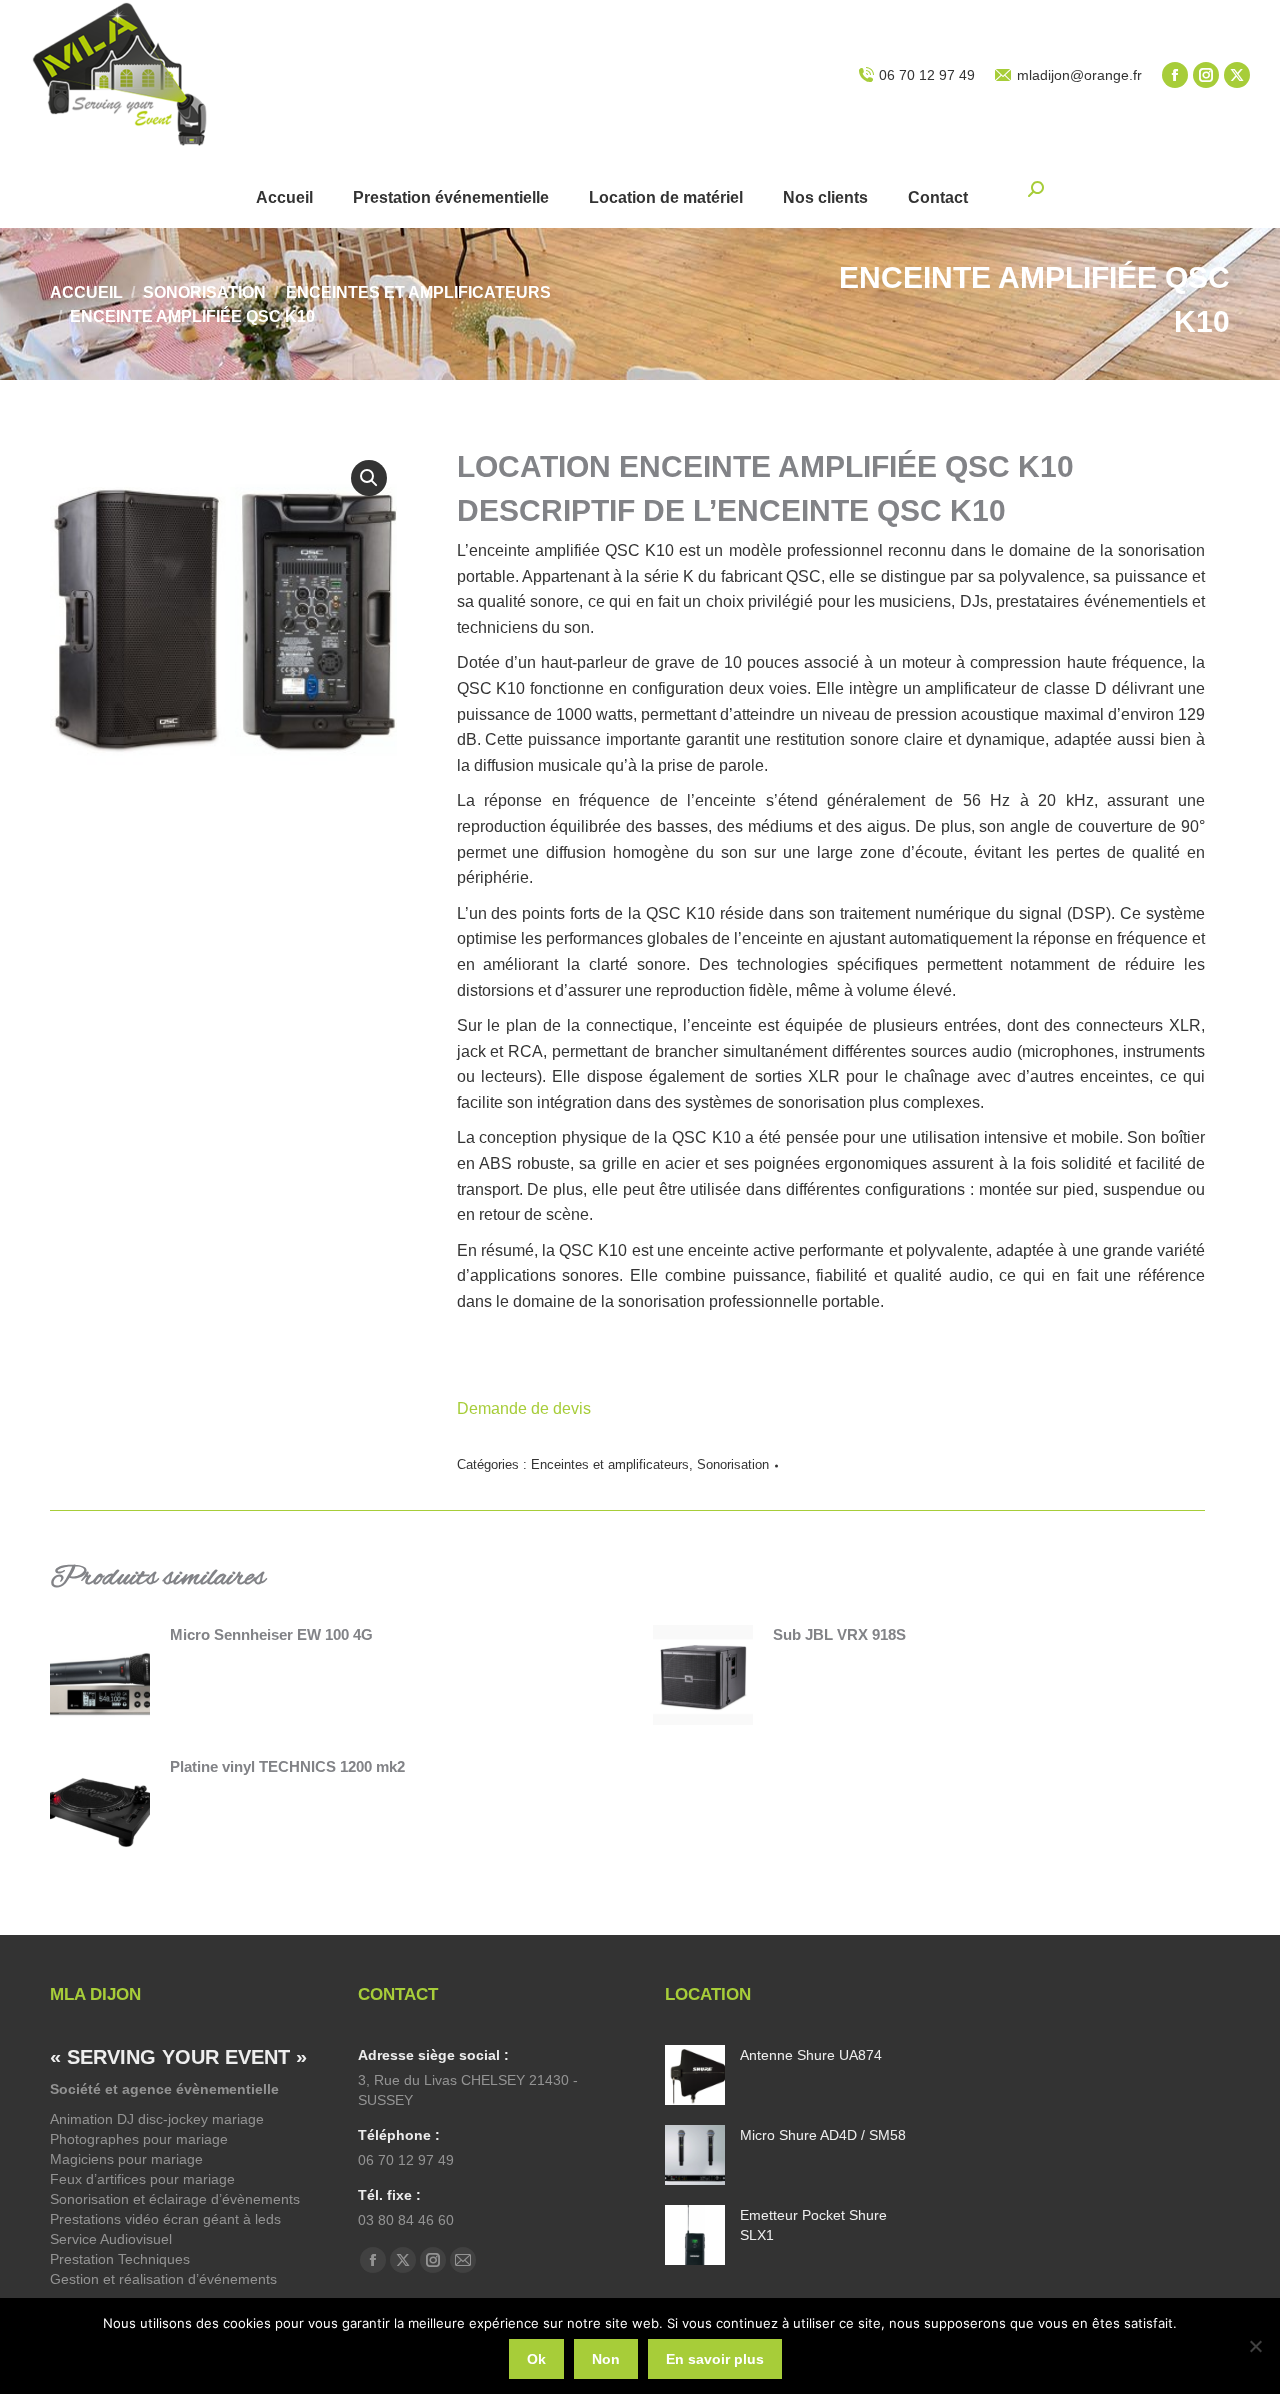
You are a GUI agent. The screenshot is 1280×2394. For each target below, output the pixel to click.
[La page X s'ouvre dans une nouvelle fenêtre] (1237, 75)
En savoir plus (715, 2359)
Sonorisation (733, 1464)
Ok (536, 2359)
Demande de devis (526, 1408)
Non (606, 2359)
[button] (369, 478)
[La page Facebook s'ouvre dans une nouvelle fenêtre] (1175, 75)
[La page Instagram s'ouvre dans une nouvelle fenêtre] (1206, 75)
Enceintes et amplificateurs (610, 1464)
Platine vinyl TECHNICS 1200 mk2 (287, 1766)
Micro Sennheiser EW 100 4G (271, 1634)
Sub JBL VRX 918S (839, 1634)
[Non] (1255, 2346)
